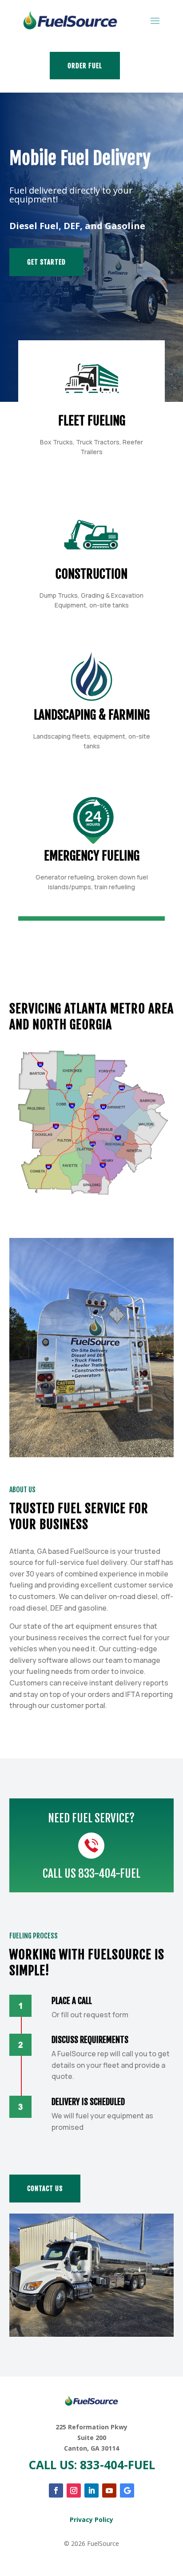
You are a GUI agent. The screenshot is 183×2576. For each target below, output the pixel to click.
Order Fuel (85, 66)
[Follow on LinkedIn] (91, 2490)
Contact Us (45, 2189)
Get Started (46, 262)
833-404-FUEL (109, 1874)
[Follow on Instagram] (74, 2490)
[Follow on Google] (127, 2490)
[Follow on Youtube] (109, 2490)
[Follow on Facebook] (56, 2490)
